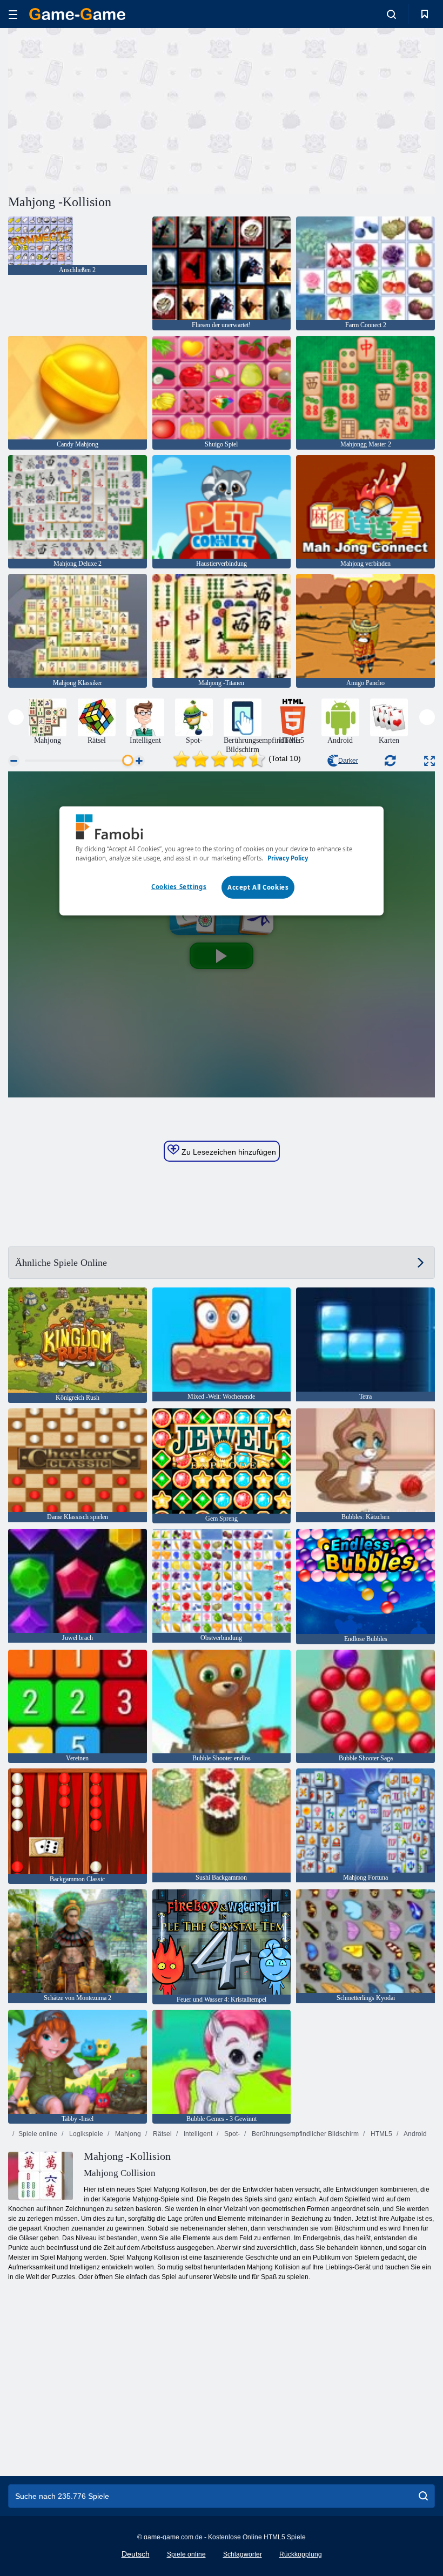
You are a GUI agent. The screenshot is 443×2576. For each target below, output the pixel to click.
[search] (423, 2496)
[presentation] (16, 717)
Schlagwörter (243, 2554)
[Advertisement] (115, 110)
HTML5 (381, 2134)
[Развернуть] (429, 761)
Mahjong (127, 2134)
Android (415, 2134)
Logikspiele (85, 2134)
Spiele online (38, 2134)
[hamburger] (13, 14)
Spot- (231, 2134)
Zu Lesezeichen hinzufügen (228, 1152)
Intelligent (197, 2134)
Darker (348, 761)
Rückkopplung (301, 2554)
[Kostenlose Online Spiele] (77, 14)
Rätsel (162, 2134)
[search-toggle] (391, 14)
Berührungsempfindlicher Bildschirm (304, 2134)
